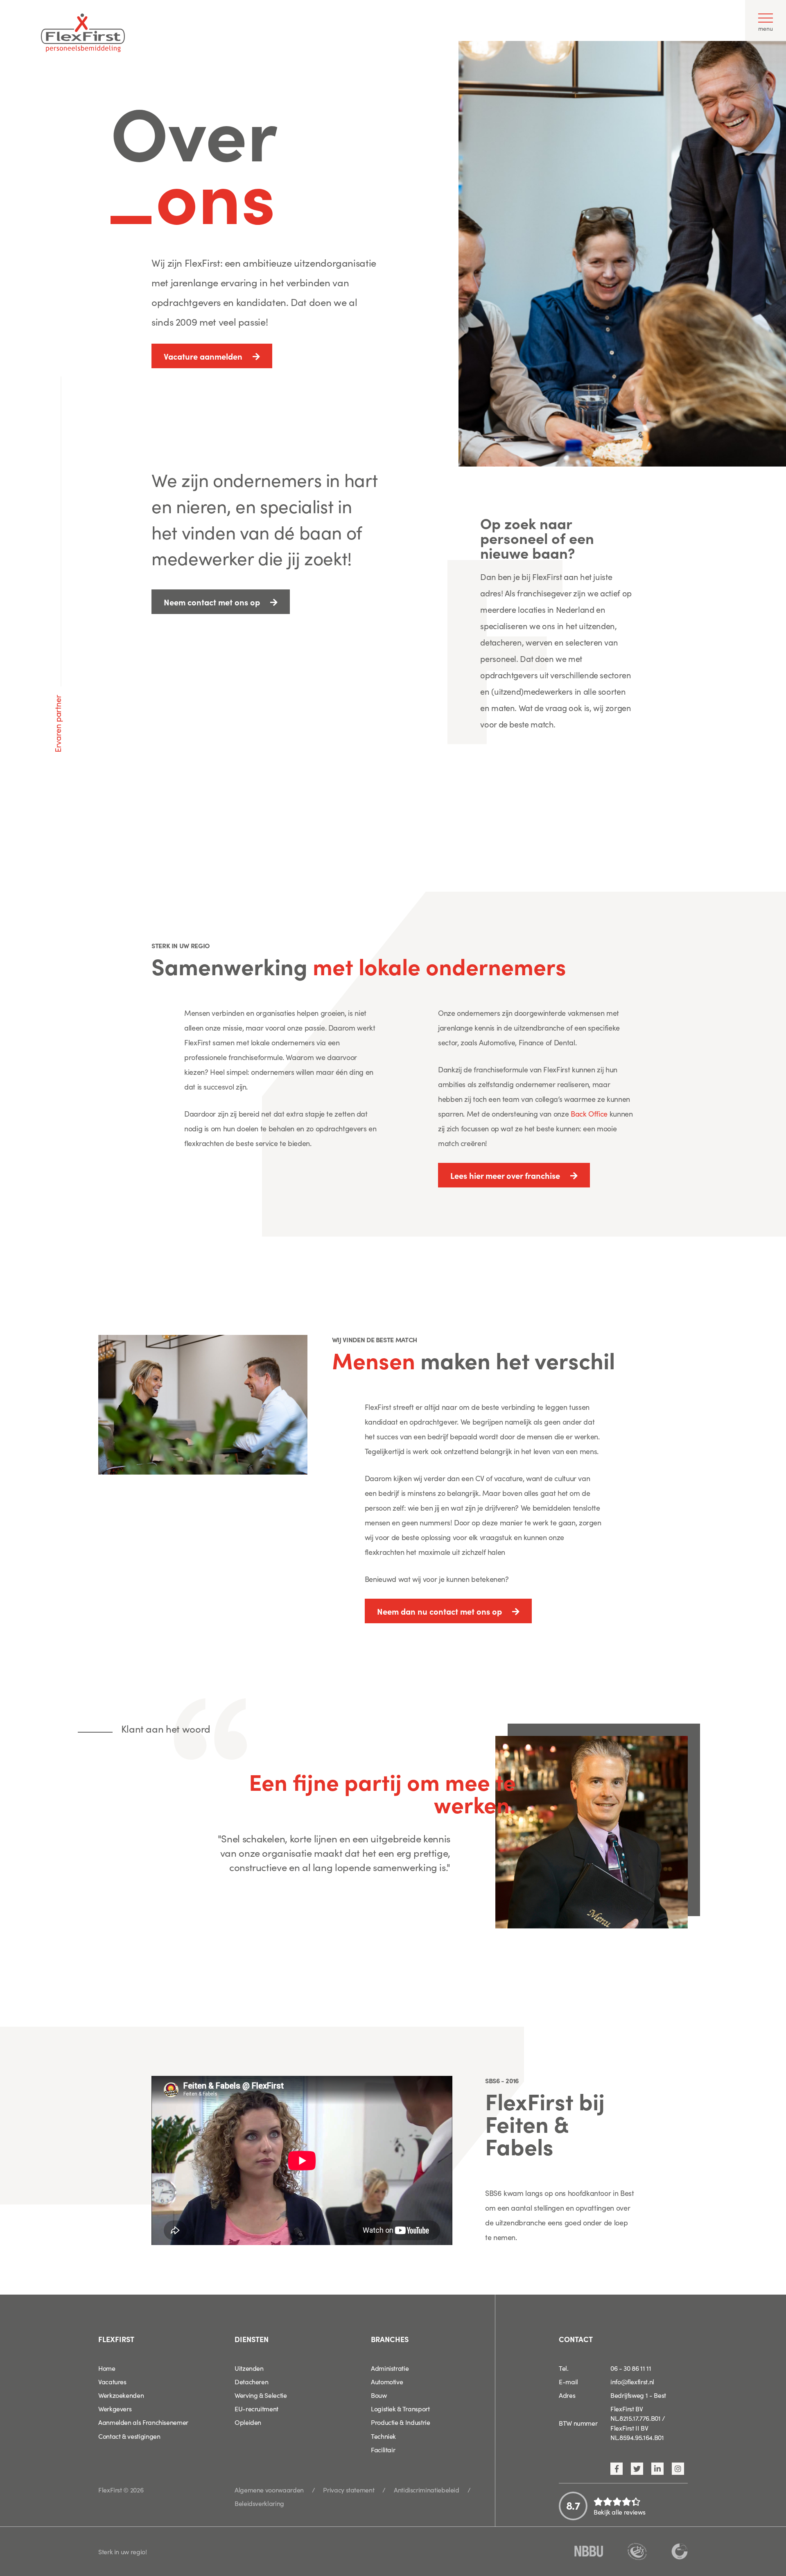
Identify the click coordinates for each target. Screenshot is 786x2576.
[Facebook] (617, 2469)
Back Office (589, 1114)
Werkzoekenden (121, 2395)
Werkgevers (115, 2408)
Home (107, 2368)
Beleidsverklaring (259, 2503)
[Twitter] (637, 2469)
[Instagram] (678, 2469)
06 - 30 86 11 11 (631, 2368)
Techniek (383, 2436)
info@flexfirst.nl (632, 2381)
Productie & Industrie (400, 2422)
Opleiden (248, 2422)
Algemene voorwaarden (269, 2490)
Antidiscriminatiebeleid (427, 2490)
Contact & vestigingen (129, 2436)
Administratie (390, 2368)
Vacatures (112, 2381)
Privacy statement (349, 2490)
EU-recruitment (256, 2408)
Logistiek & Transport (400, 2408)
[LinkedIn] (657, 2469)
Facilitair (383, 2449)
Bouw (379, 2395)
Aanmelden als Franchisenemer (143, 2422)
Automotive (387, 2381)
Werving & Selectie (261, 2395)
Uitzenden (249, 2368)
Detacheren (251, 2381)
